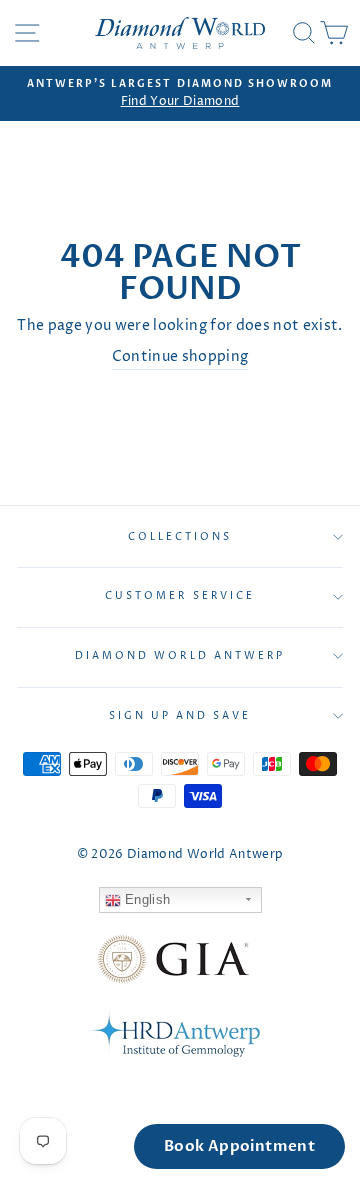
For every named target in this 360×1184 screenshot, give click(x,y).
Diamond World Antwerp (180, 656)
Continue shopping (180, 357)
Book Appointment (239, 1146)
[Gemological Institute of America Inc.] (173, 963)
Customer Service (180, 596)
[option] (180, 94)
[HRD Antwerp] (173, 1036)
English (146, 899)
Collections (180, 537)
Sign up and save (180, 716)
